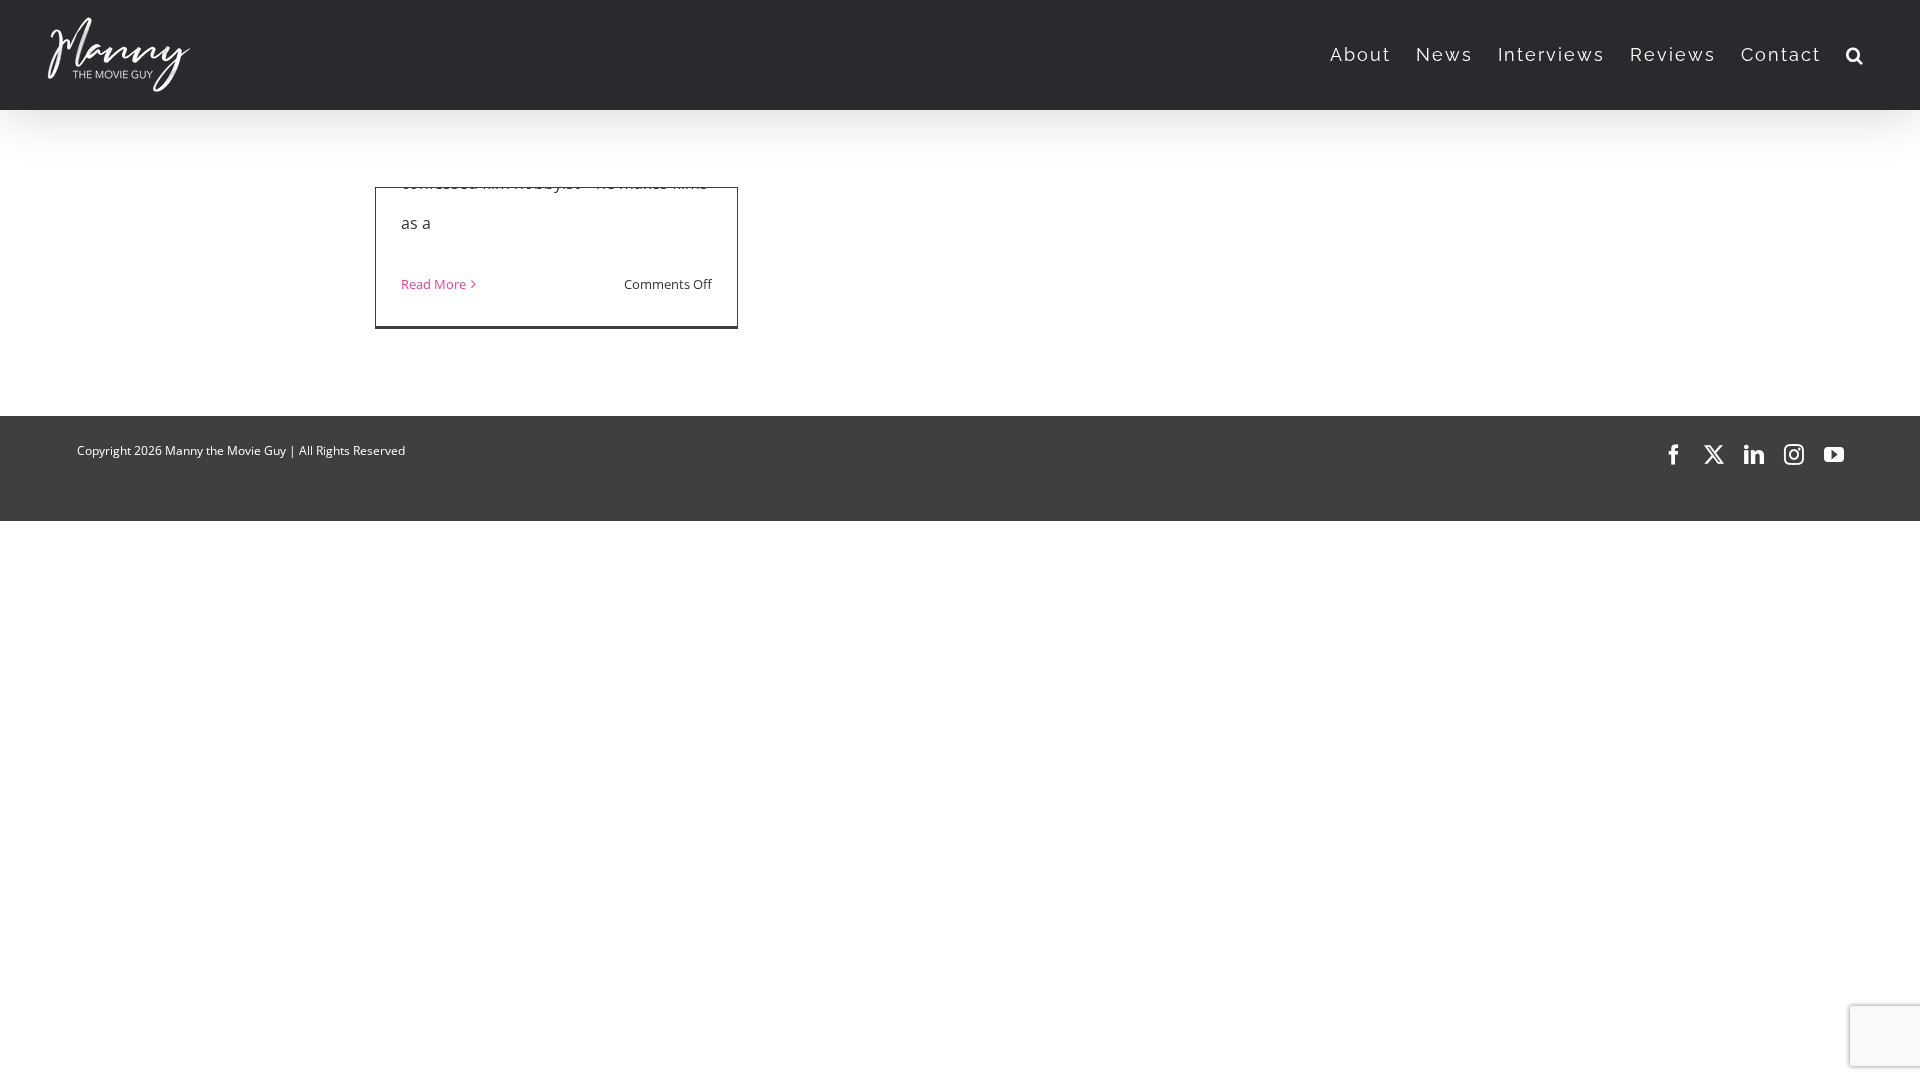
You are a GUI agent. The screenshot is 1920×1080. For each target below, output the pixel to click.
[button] (1855, 55)
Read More (433, 284)
